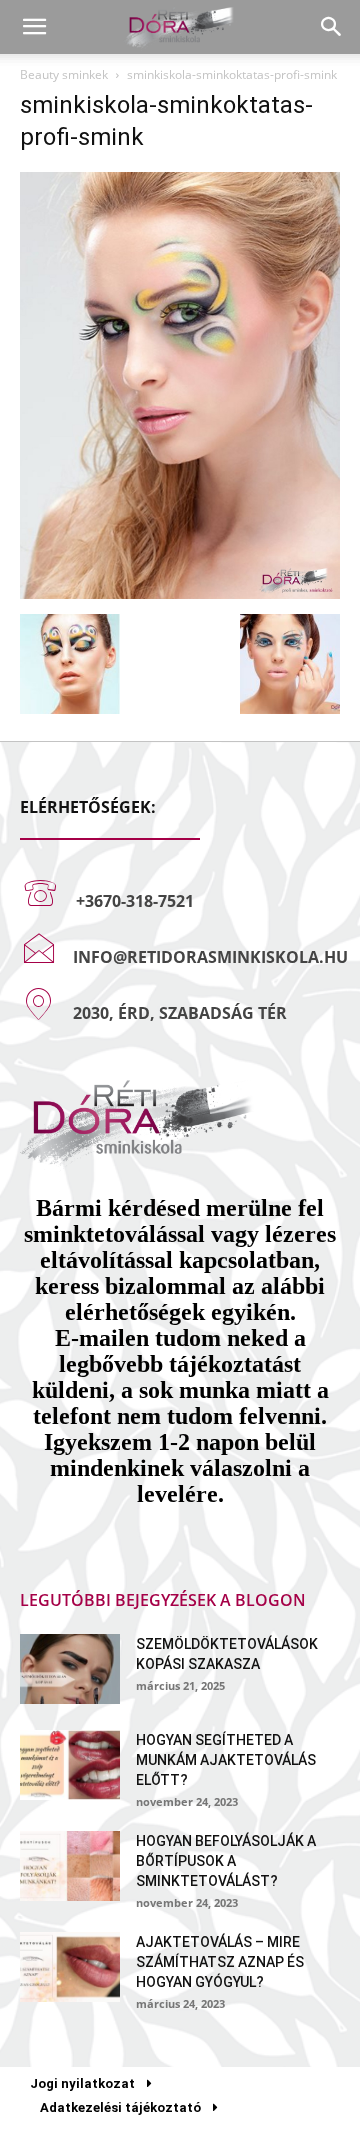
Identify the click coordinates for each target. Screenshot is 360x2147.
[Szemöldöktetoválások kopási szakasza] (70, 1669)
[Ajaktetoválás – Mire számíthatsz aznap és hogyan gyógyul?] (70, 1967)
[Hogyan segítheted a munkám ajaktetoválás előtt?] (70, 1765)
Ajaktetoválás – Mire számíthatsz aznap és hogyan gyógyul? (220, 1962)
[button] (34, 27)
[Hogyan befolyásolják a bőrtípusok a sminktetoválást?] (70, 1866)
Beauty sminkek (64, 74)
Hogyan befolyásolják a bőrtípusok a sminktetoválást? (226, 1861)
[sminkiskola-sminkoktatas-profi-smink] (180, 593)
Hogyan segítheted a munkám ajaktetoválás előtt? (226, 1760)
